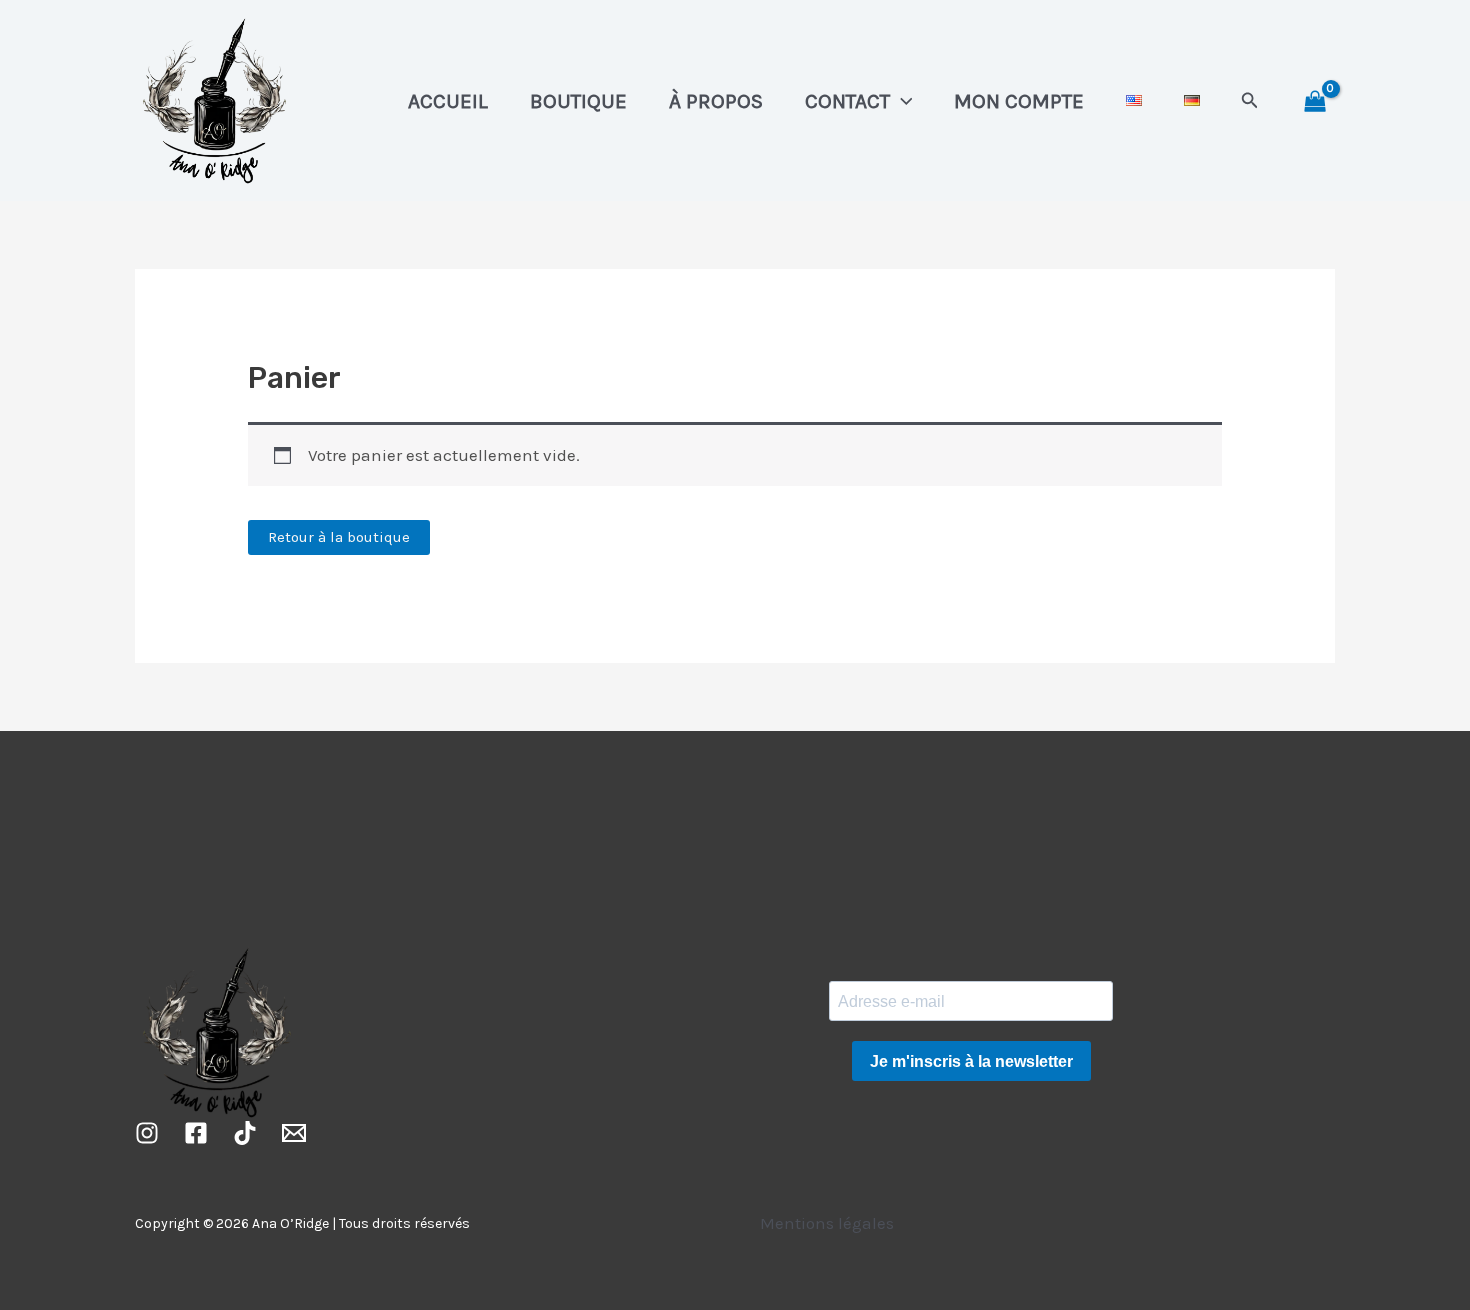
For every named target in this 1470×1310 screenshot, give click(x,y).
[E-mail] (294, 1133)
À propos (716, 101)
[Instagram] (147, 1133)
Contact (847, 101)
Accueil (448, 101)
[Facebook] (196, 1133)
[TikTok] (245, 1133)
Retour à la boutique (339, 537)
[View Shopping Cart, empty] (1315, 101)
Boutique (578, 101)
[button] (901, 101)
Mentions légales (827, 1223)
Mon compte (1019, 101)
